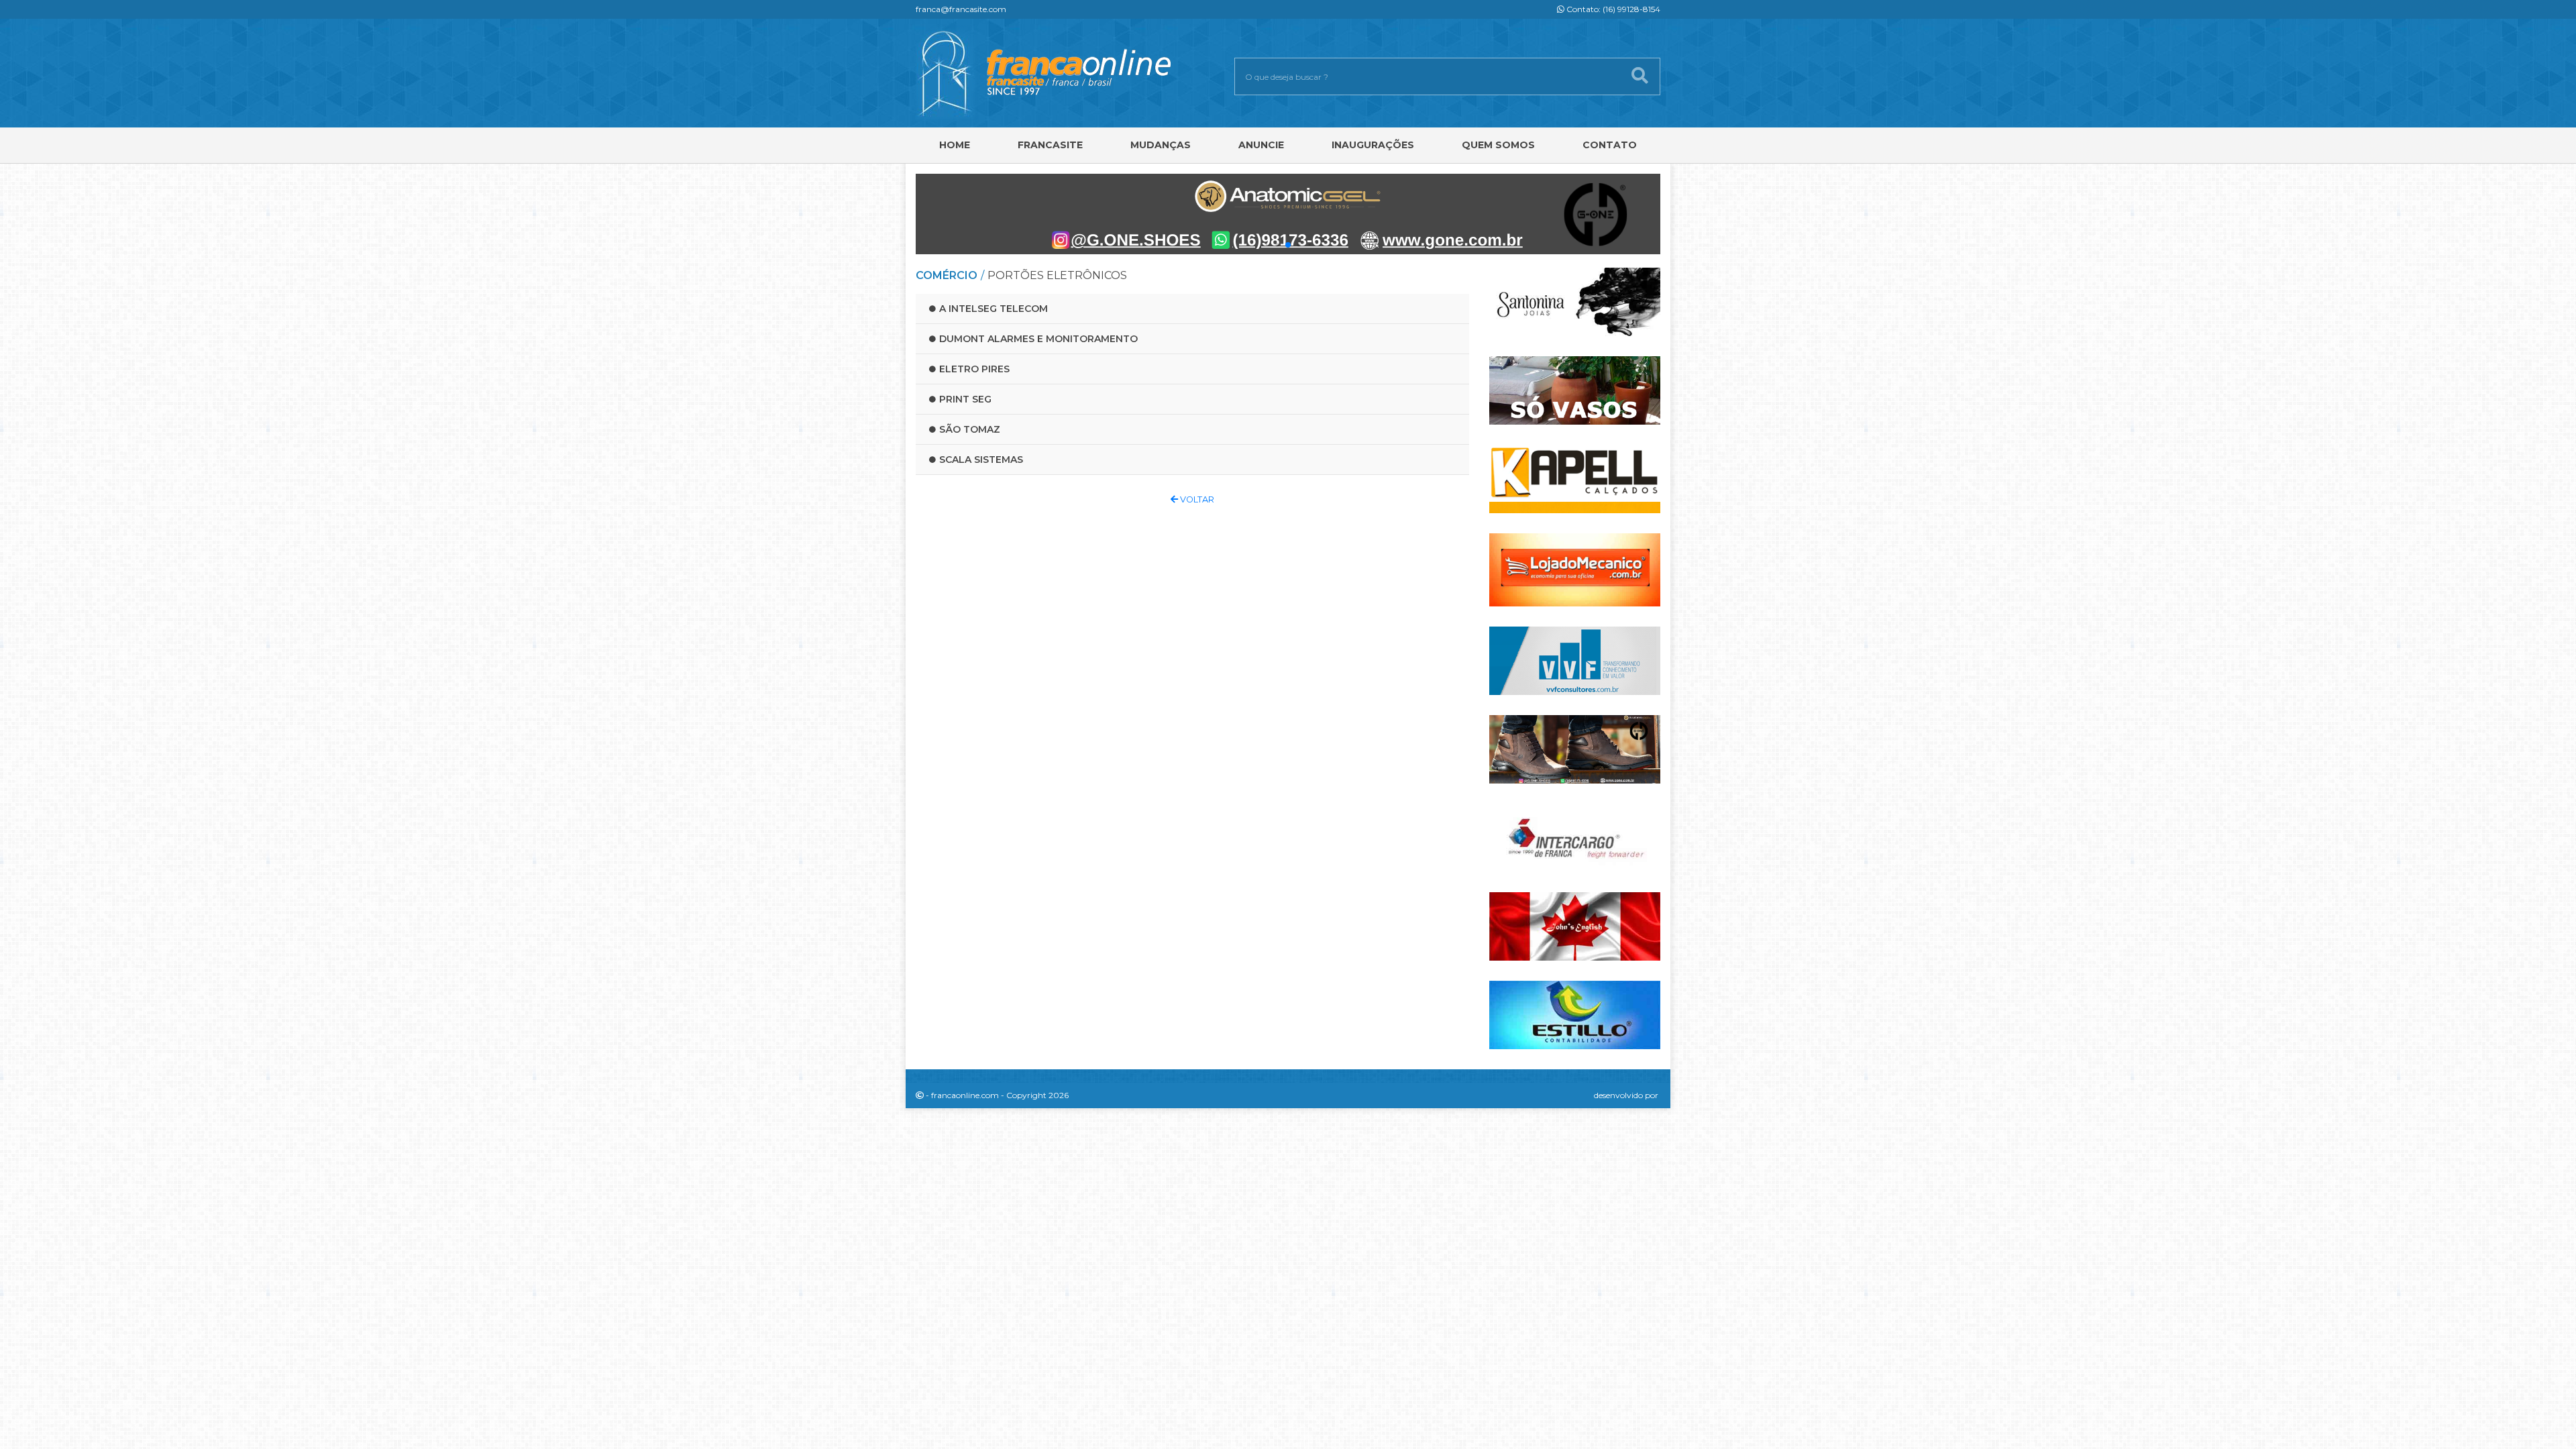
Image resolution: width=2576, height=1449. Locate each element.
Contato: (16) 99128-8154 (1612, 9)
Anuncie (1261, 145)
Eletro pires (974, 369)
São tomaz (970, 429)
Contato (1610, 145)
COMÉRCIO (947, 275)
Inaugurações (1373, 145)
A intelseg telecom (994, 309)
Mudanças (1161, 145)
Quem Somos (1498, 145)
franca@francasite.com (961, 9)
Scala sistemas (981, 460)
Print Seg (965, 399)
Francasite (1050, 145)
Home (955, 145)
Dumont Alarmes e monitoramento (1038, 339)
